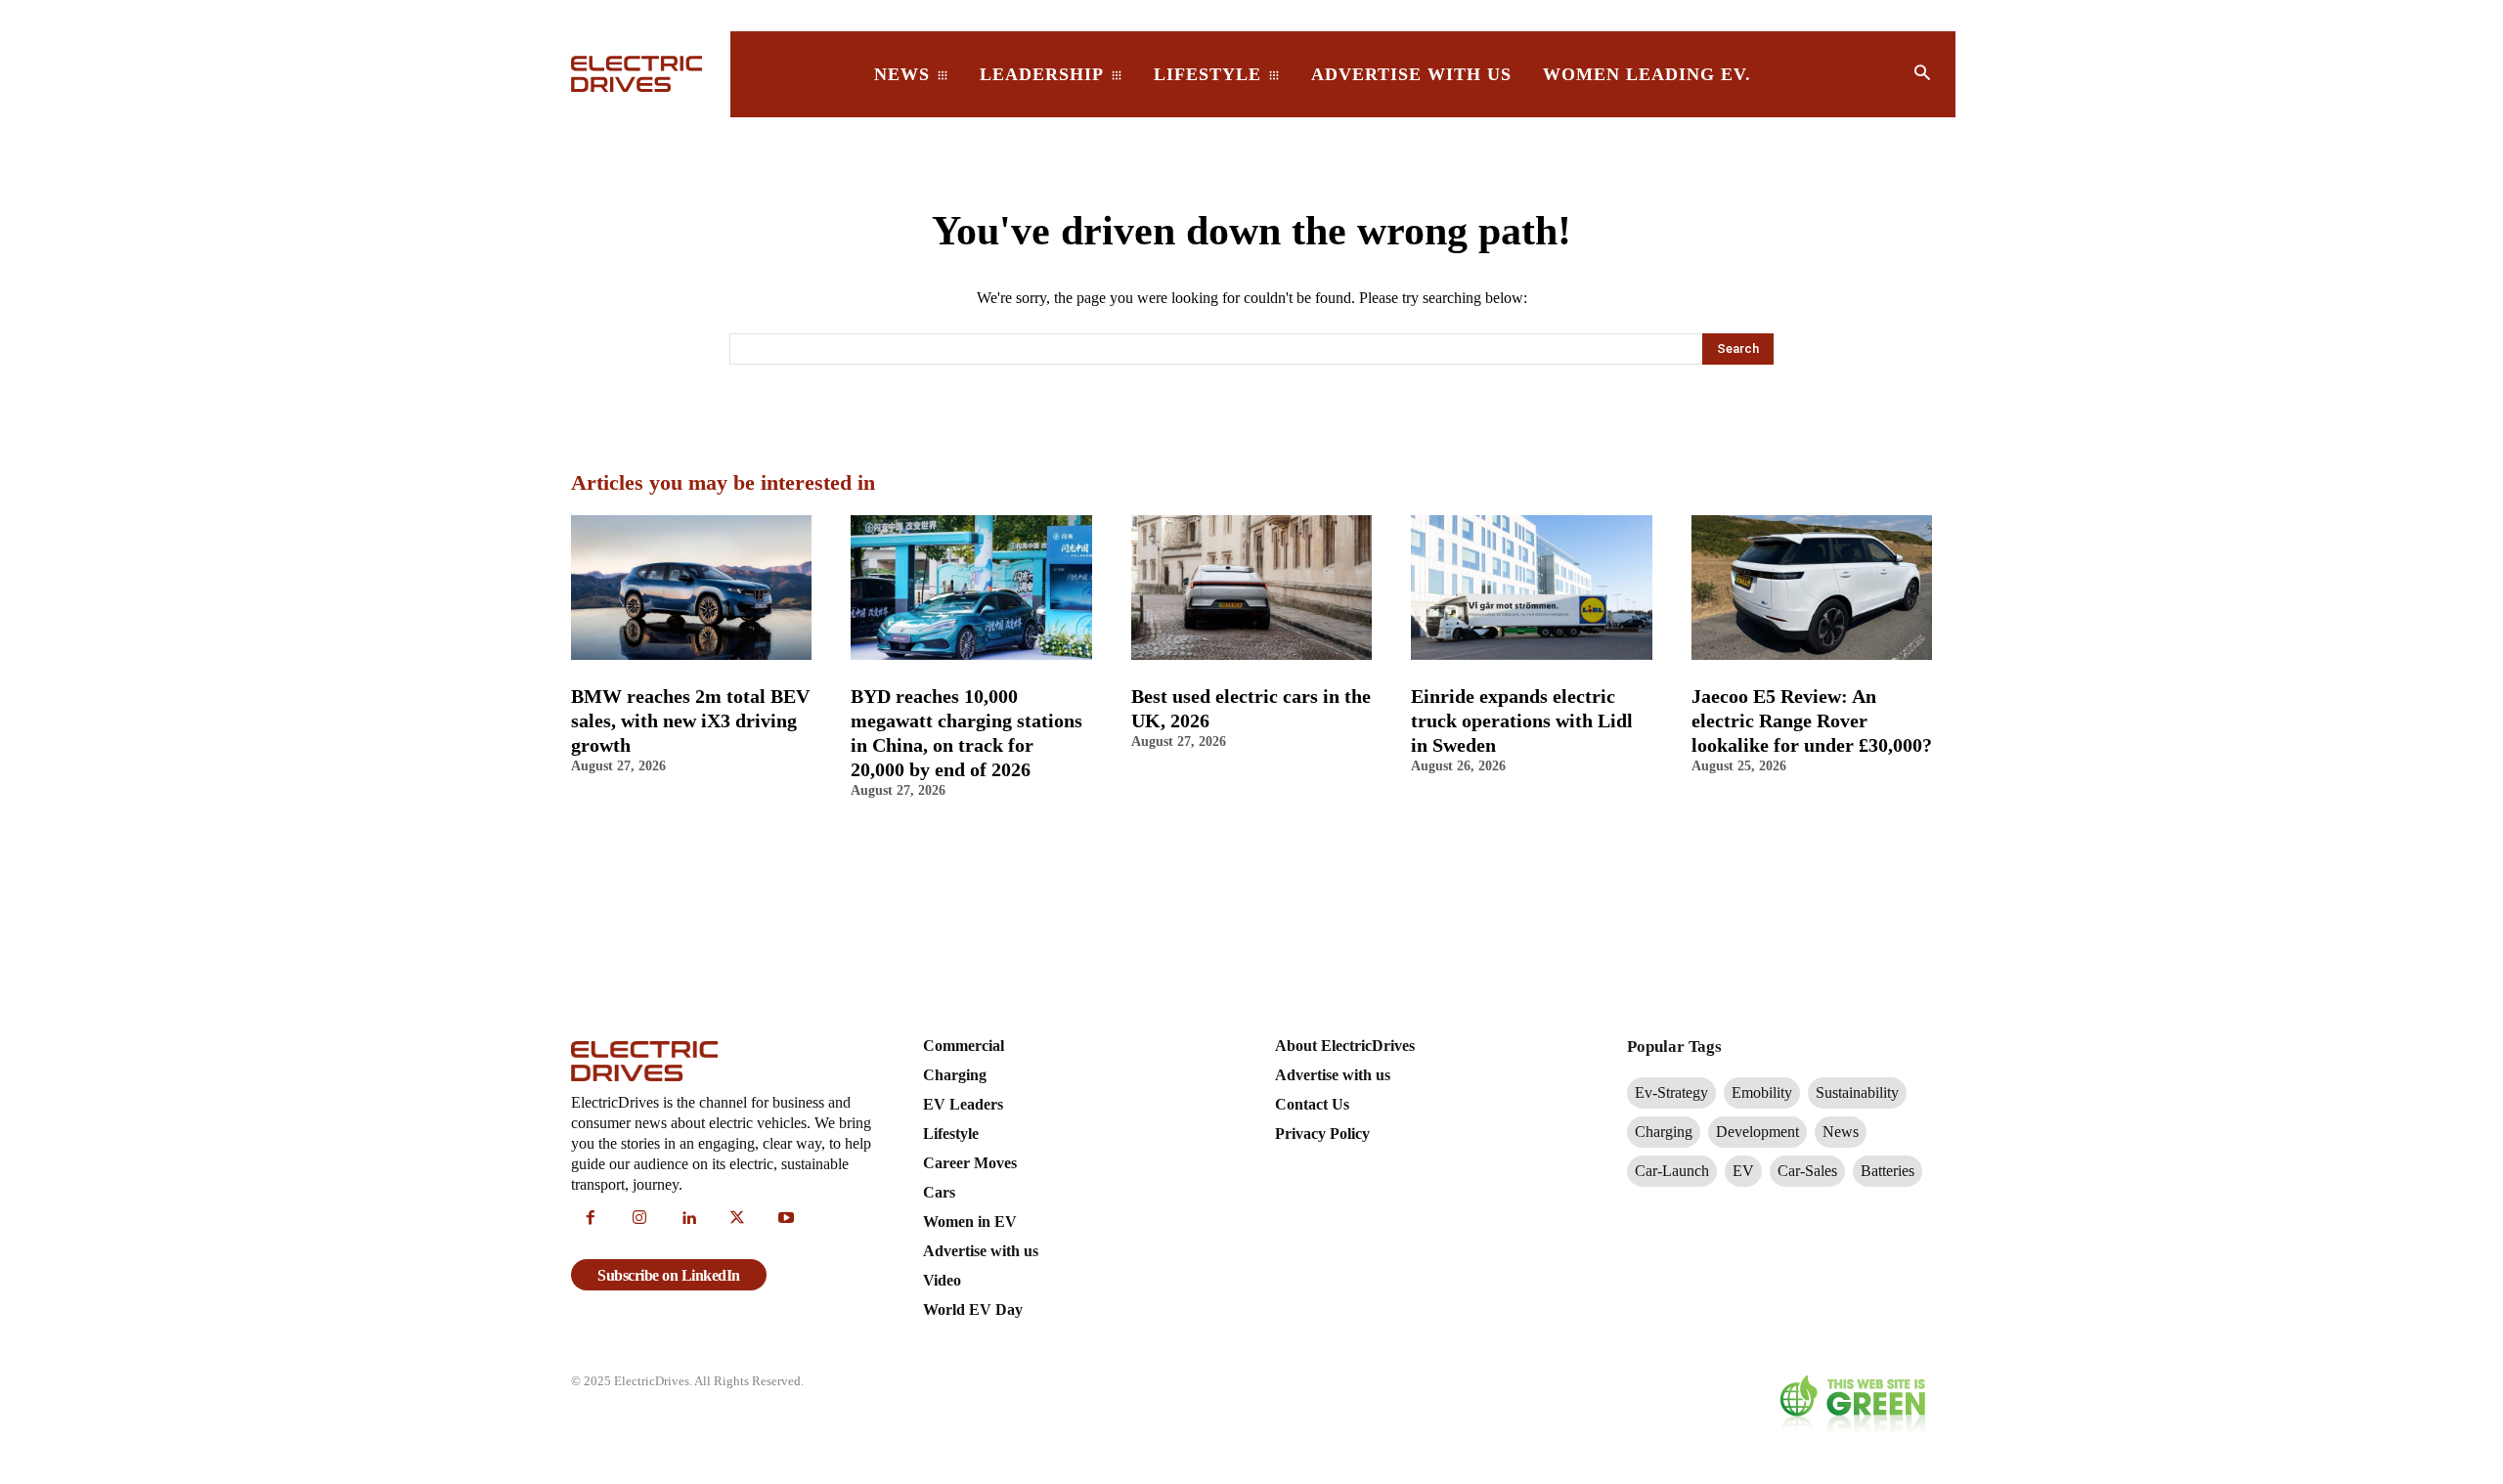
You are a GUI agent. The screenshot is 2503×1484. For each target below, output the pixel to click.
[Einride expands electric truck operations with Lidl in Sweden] (1531, 588)
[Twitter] (737, 1219)
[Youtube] (786, 1219)
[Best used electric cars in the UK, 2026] (1251, 588)
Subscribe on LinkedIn (669, 1275)
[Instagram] (639, 1219)
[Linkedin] (688, 1219)
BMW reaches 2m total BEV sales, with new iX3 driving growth (690, 720)
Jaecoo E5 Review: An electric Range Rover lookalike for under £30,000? (1812, 720)
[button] (1922, 74)
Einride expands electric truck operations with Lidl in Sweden (1522, 720)
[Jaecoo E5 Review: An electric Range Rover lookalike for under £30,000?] (1812, 588)
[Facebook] (591, 1219)
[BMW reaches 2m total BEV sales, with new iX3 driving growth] (691, 588)
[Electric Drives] (639, 74)
